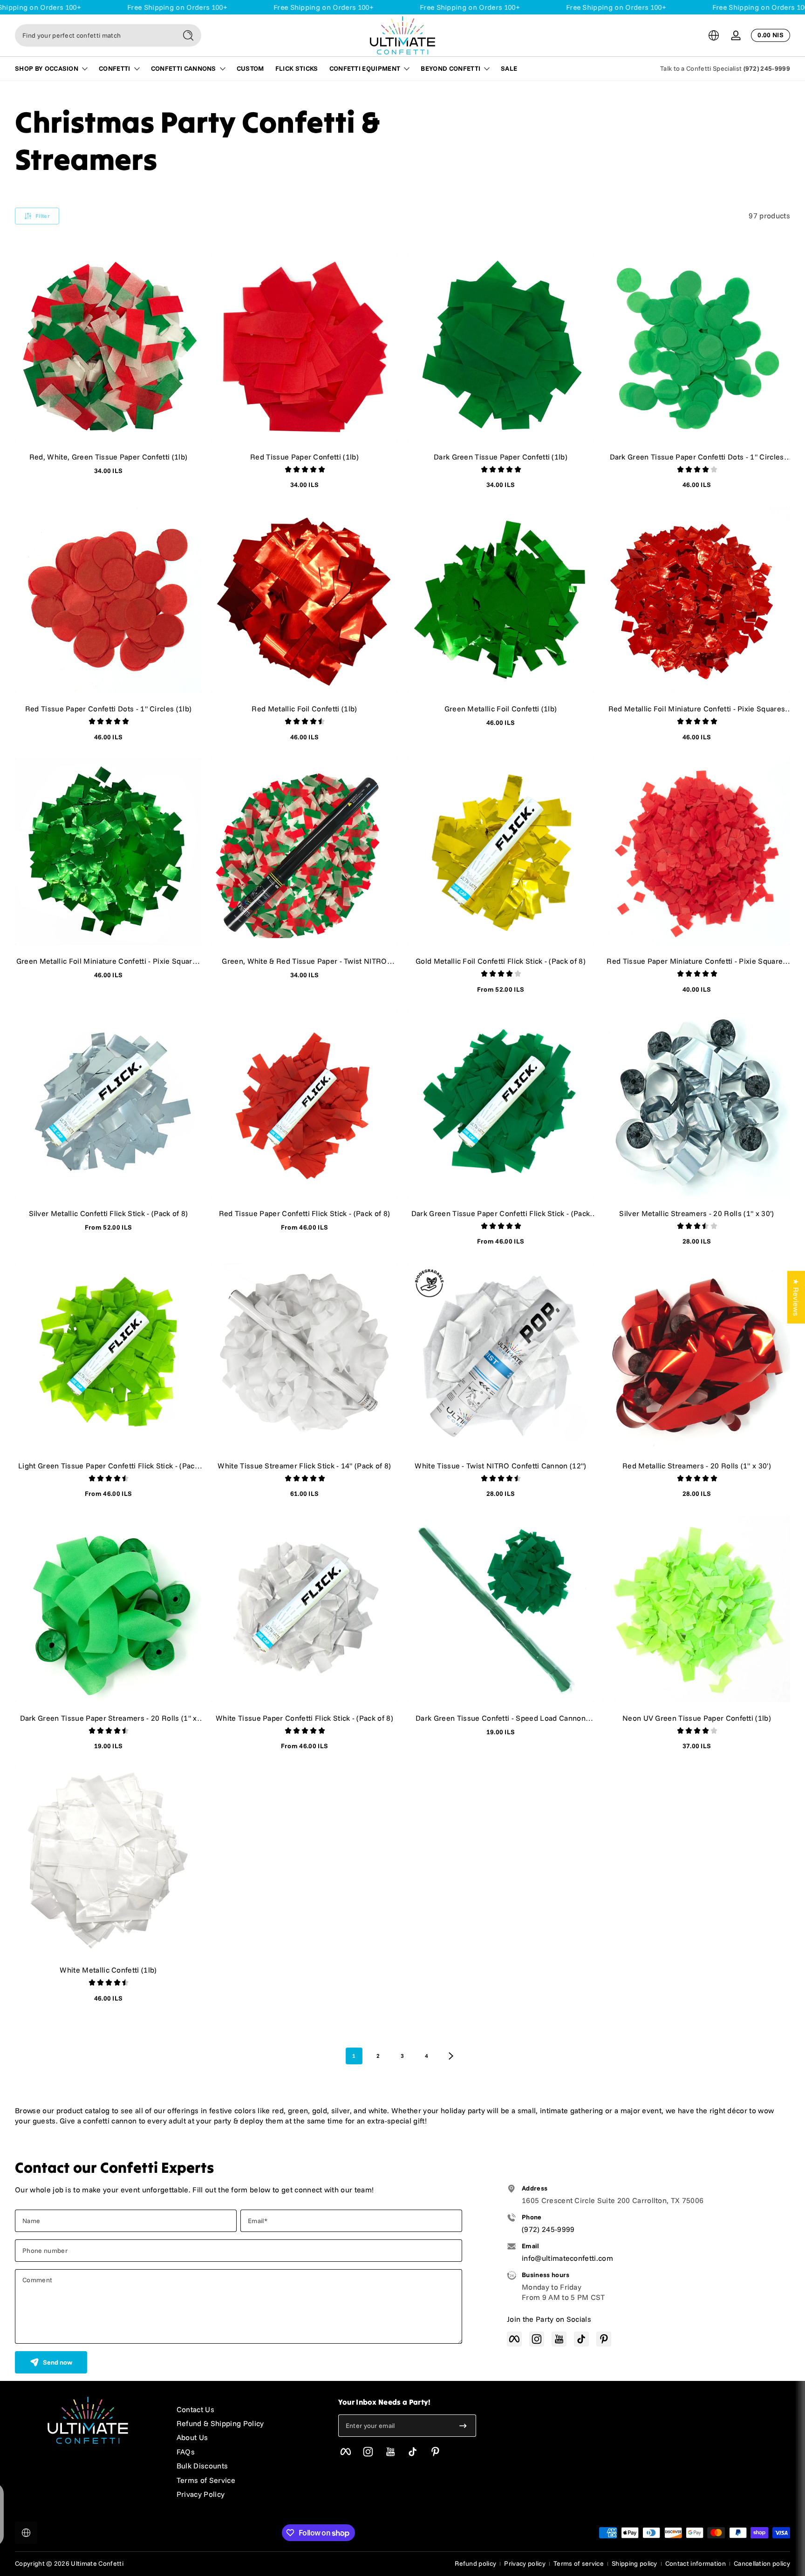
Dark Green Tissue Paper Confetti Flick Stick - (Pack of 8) (501, 1213)
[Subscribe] (463, 2426)
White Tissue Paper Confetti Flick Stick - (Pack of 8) (304, 1718)
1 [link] (354, 2056)
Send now (58, 2362)
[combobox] (93, 35)
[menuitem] (248, 2409)
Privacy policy (525, 2563)
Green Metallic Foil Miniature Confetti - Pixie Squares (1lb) (108, 961)
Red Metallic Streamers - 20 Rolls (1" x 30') (697, 1466)
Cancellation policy (762, 2563)
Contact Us (195, 2409)
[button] (714, 35)
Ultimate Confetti (97, 2563)
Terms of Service (206, 2480)
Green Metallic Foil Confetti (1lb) (501, 709)
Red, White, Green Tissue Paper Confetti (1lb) (108, 457)
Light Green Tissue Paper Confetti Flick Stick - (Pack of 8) (108, 1466)
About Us (192, 2437)
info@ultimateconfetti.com (567, 2258)
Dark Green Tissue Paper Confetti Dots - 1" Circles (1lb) (697, 457)
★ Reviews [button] (796, 1297)
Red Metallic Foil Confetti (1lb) (304, 709)
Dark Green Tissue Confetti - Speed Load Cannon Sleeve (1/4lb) (501, 1718)
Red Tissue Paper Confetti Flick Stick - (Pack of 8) (304, 1213)
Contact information (696, 2563)
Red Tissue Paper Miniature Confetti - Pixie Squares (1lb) (696, 961)
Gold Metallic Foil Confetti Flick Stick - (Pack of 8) (501, 961)
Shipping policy (634, 2563)
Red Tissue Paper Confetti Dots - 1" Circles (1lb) (109, 709)
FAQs (186, 2452)
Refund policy (475, 2563)
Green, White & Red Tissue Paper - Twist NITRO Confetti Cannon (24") (304, 961)
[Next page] (451, 2056)
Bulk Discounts (202, 2466)
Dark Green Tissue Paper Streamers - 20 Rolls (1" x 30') (109, 1718)
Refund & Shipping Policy (220, 2423)
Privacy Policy (201, 2494)
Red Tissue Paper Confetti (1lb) (304, 457)
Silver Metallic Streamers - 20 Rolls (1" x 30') (696, 1213)
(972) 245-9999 (767, 68)
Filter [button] (43, 216)
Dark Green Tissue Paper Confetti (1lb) (501, 457)
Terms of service (579, 2563)
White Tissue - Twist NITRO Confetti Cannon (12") (500, 1466)
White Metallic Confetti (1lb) (108, 1970)
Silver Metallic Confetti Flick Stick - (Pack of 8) (109, 1213)
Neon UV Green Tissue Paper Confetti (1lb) (697, 1718)
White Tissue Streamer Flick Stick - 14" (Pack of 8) (304, 1466)
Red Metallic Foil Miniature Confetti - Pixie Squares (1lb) (697, 709)
